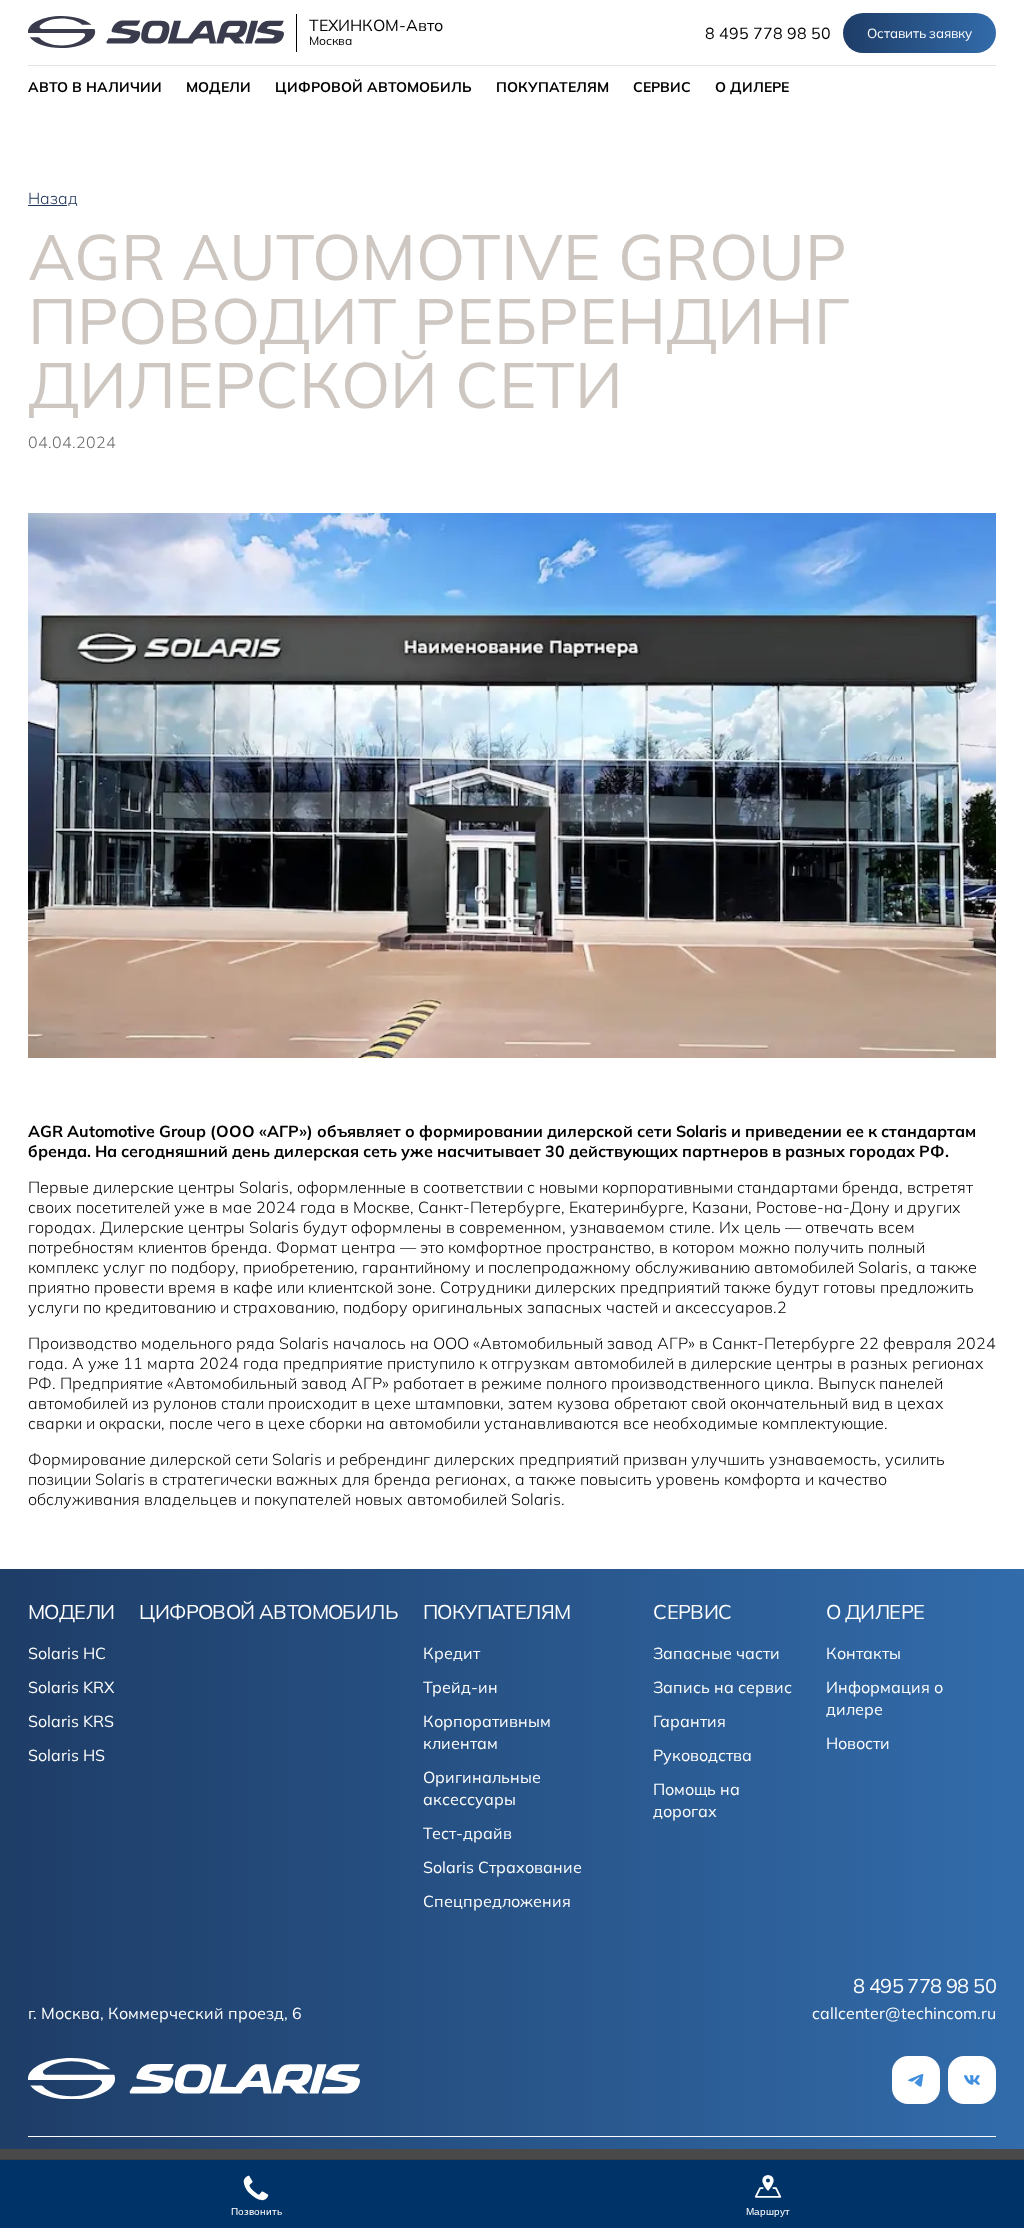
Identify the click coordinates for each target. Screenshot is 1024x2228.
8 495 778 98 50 (768, 33)
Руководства (702, 1755)
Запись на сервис (722, 1687)
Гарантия (689, 1721)
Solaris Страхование (502, 1867)
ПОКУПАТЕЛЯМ (552, 87)
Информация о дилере (884, 1698)
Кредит (451, 1653)
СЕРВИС (662, 87)
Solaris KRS (71, 1721)
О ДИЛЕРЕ (752, 87)
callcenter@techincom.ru (904, 2013)
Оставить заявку (919, 33)
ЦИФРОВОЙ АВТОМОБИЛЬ (373, 87)
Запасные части (716, 1653)
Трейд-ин (460, 1687)
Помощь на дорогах (696, 1800)
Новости (858, 1743)
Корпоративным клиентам (487, 1732)
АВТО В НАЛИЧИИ (95, 87)
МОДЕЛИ (218, 87)
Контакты (863, 1653)
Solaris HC (67, 1653)
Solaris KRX (71, 1687)
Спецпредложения (497, 1901)
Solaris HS (66, 1755)
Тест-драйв (467, 1833)
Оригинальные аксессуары (482, 1788)
